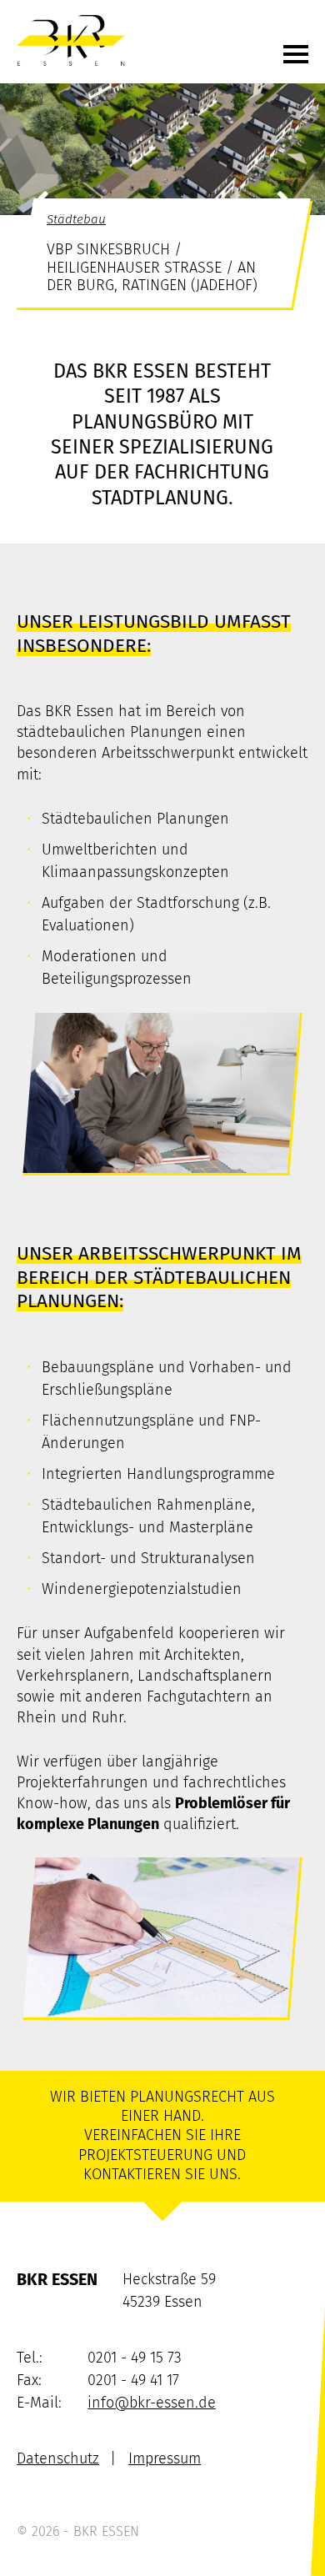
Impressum (165, 2458)
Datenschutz (58, 2458)
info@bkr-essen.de (152, 2403)
